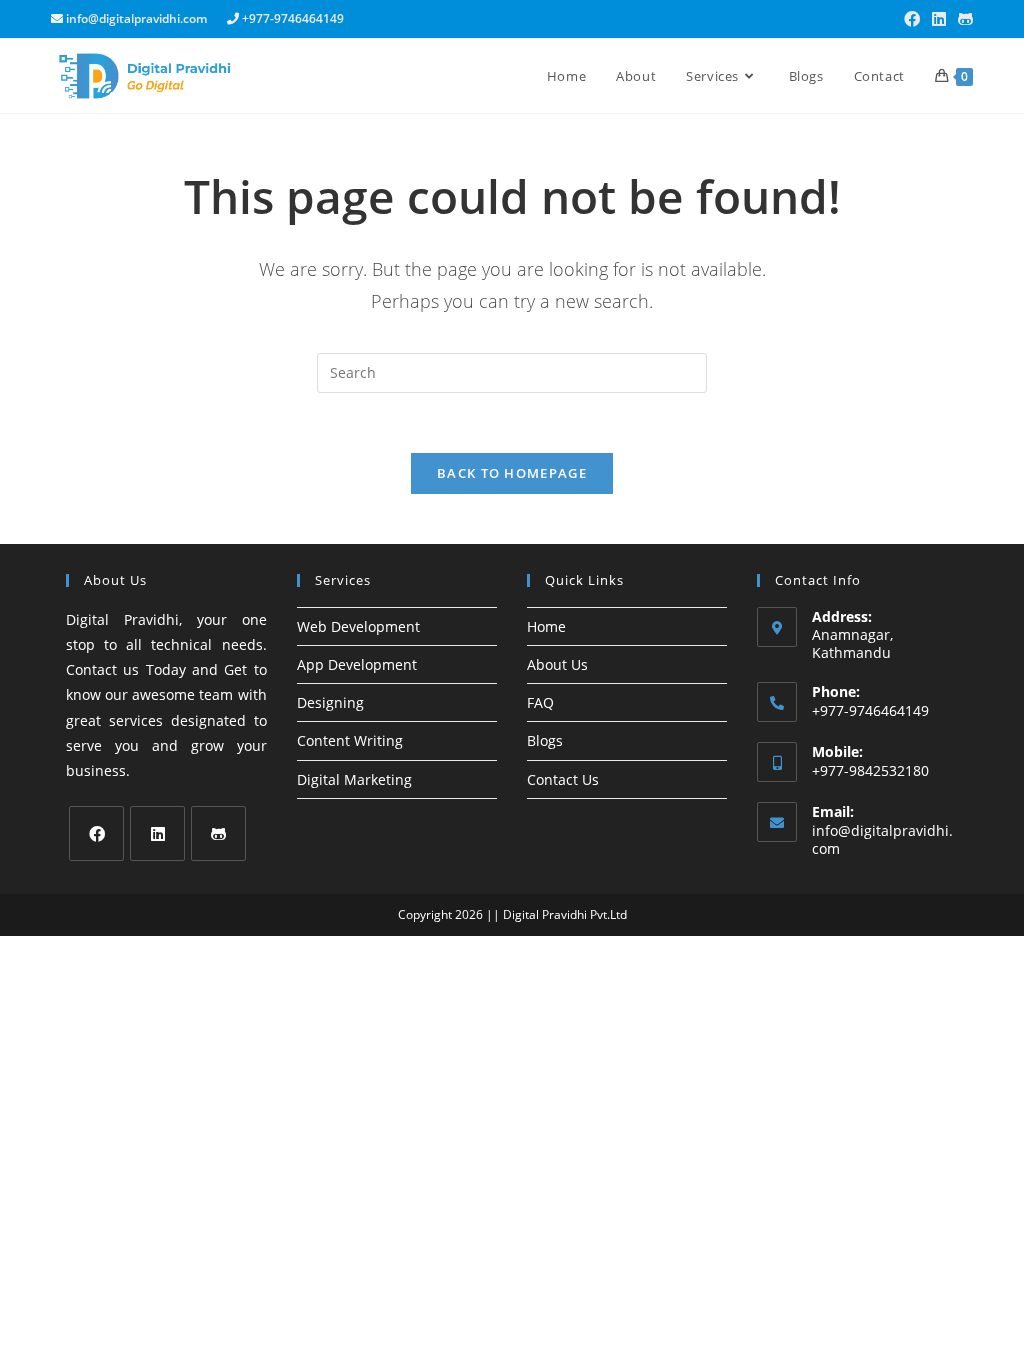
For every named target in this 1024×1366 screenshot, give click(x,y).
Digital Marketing (354, 779)
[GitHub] (218, 833)
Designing (330, 702)
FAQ (540, 702)
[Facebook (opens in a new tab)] (912, 19)
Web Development (358, 626)
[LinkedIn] (157, 833)
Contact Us (563, 779)
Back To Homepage (512, 473)
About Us (557, 664)
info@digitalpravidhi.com (882, 839)
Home (546, 626)
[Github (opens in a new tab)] (962, 19)
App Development (357, 664)
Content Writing (350, 740)
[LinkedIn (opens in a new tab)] (939, 19)
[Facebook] (96, 833)
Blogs (545, 740)
